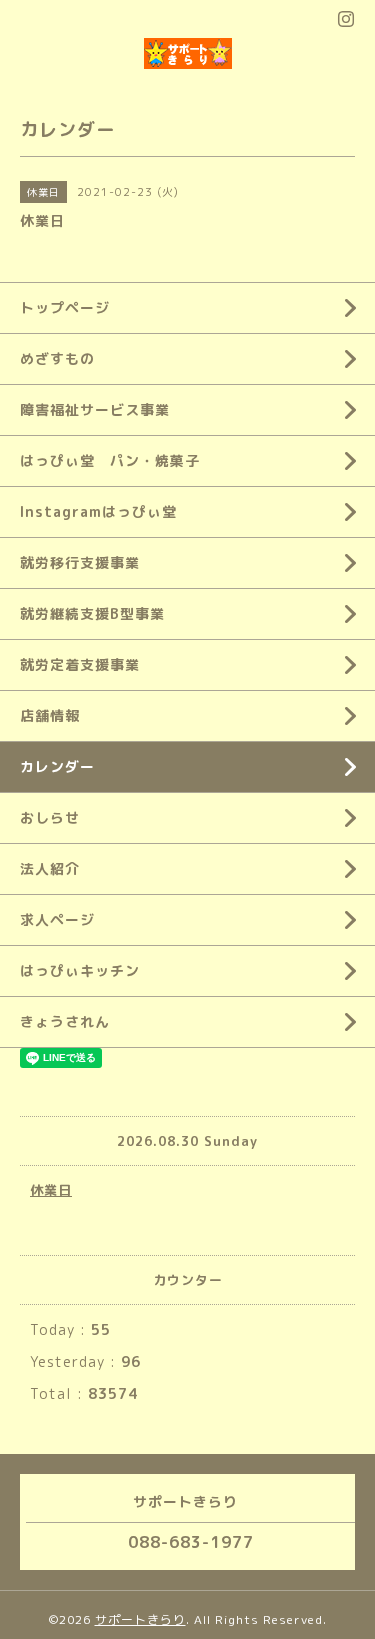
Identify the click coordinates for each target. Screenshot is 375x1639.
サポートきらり (140, 1619)
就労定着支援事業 (80, 664)
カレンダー (57, 766)
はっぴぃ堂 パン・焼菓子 (110, 460)
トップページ (65, 307)
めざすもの (57, 358)
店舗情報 (50, 715)
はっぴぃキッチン (80, 970)
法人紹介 (50, 868)
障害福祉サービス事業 (95, 409)
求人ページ (57, 919)
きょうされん (65, 1021)
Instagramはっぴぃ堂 (98, 511)
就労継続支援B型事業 (92, 613)
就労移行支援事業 (80, 562)
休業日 (51, 1190)
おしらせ (50, 817)
